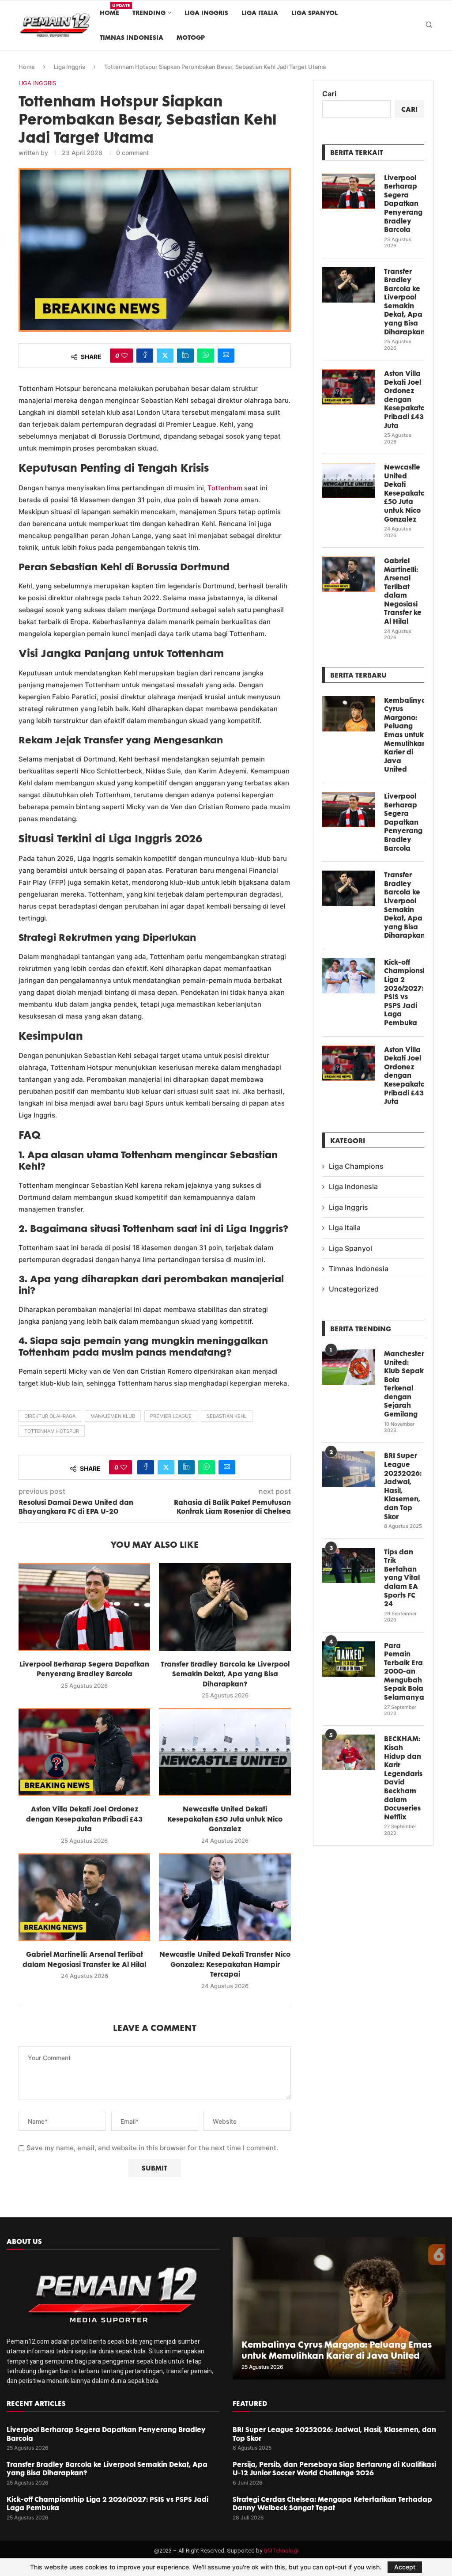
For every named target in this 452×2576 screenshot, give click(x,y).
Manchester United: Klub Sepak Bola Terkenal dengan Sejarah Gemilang (404, 1384)
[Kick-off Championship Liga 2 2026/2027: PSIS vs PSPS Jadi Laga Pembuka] (349, 976)
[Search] (429, 25)
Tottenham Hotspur (52, 1431)
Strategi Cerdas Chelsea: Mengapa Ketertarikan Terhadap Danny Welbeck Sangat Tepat (332, 2504)
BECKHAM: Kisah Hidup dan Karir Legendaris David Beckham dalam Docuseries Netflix (403, 1778)
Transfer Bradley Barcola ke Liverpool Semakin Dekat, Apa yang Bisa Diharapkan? (225, 1674)
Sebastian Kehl (227, 1416)
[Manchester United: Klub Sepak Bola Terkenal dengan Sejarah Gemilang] (349, 1367)
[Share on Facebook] (145, 356)
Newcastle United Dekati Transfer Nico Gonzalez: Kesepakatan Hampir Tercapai (225, 1964)
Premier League (171, 1416)
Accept (405, 2567)
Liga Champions (356, 1166)
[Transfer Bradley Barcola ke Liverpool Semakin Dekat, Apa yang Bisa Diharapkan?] (225, 1607)
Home (109, 9)
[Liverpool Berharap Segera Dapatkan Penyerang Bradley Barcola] (84, 1607)
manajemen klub (113, 1416)
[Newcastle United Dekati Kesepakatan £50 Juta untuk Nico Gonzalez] (225, 1752)
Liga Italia (260, 13)
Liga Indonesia (353, 1186)
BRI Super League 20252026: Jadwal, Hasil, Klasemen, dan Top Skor (403, 1486)
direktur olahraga (50, 1416)
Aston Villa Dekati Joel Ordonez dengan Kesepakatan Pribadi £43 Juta (84, 1819)
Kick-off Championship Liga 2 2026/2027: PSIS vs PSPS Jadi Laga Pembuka (404, 993)
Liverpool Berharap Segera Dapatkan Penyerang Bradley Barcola (403, 204)
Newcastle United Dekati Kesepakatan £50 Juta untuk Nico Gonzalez (225, 1819)
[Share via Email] (226, 356)
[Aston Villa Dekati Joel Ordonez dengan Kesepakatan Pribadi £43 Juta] (84, 1752)
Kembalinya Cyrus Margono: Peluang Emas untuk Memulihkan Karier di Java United (404, 735)
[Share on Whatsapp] (206, 356)
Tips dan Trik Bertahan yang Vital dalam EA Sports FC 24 (402, 1578)
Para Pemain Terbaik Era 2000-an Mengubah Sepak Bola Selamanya (404, 1672)
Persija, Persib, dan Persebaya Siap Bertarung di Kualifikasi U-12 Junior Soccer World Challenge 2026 (334, 2469)
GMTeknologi (281, 2551)
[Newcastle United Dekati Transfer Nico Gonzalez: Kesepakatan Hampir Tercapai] (225, 1897)
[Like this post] (124, 356)
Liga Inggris (206, 13)
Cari (329, 94)
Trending (149, 13)
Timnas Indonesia (132, 37)
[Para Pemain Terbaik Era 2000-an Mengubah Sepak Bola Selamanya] (349, 1659)
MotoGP (191, 37)
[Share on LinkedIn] (185, 356)
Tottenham (225, 488)
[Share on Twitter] (165, 356)
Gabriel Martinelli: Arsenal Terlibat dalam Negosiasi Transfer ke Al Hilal (403, 591)
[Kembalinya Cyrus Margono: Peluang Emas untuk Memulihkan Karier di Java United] (349, 714)
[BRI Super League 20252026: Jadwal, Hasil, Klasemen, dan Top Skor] (349, 1469)
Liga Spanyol (315, 13)
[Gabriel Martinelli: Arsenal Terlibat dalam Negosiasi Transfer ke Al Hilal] (84, 1897)
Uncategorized (354, 1289)
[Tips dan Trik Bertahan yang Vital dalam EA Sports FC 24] (349, 1565)
